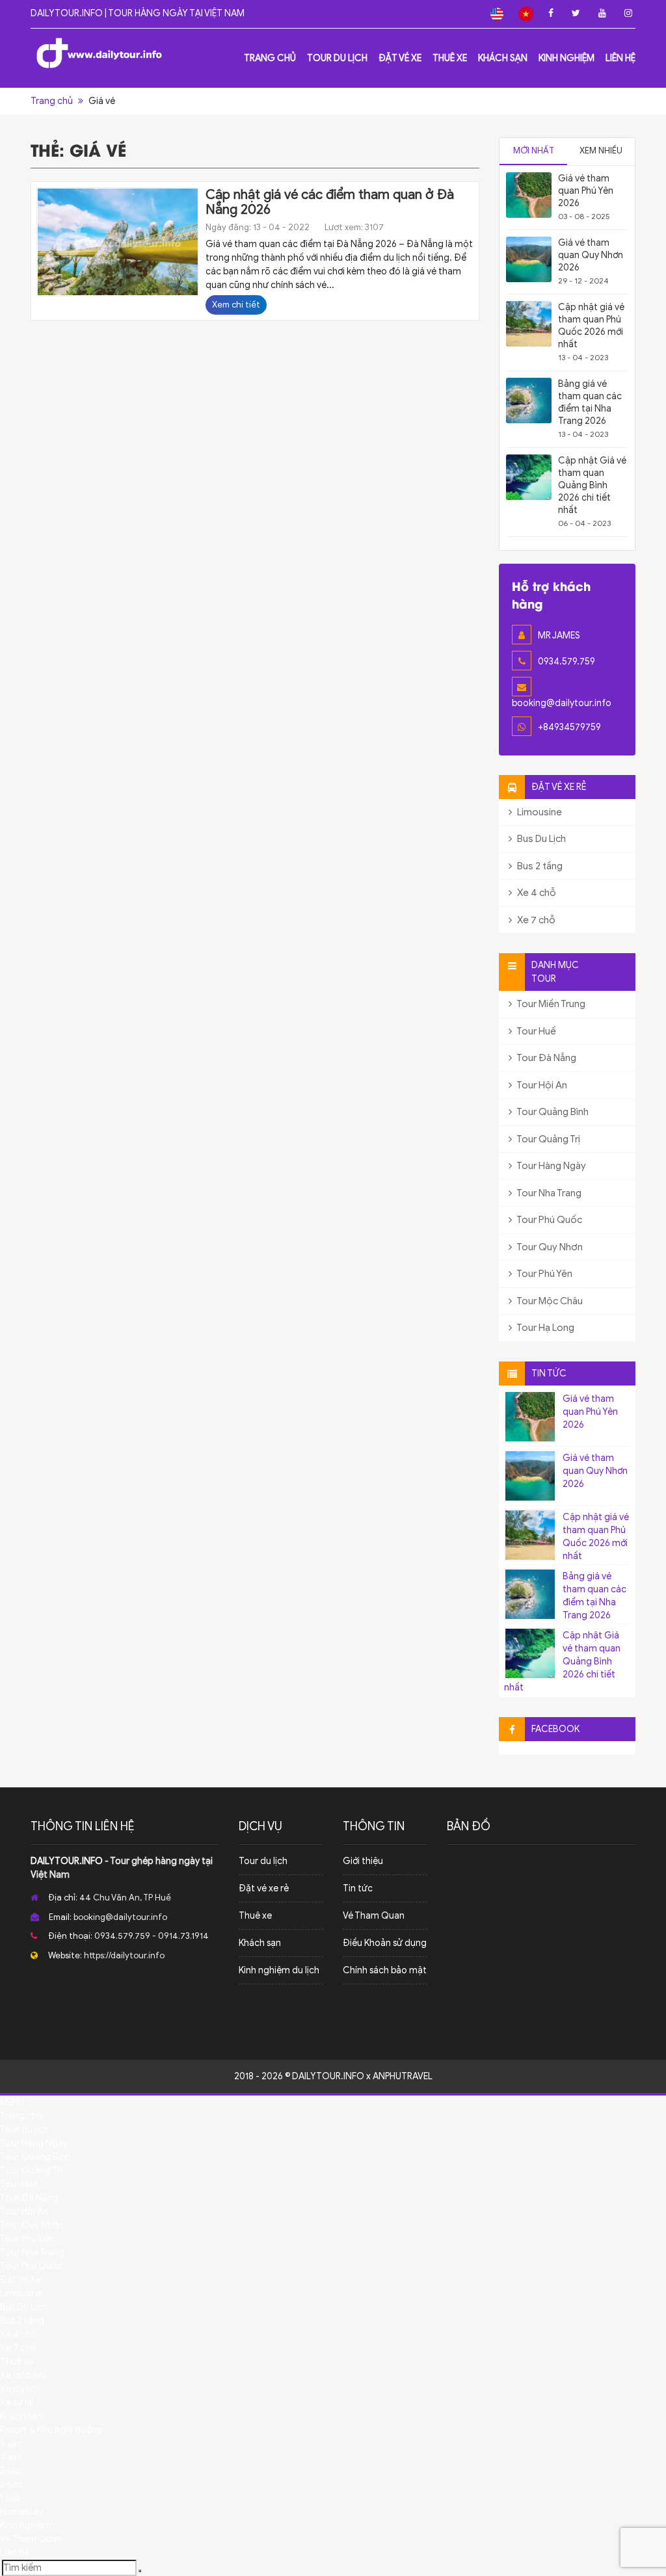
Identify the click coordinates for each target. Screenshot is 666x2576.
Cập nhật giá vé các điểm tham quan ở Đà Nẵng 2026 (330, 202)
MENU (12, 2102)
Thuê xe (450, 58)
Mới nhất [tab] (534, 151)
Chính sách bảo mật (385, 1970)
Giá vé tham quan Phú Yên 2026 (586, 191)
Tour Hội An (541, 1085)
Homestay (21, 2512)
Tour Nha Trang (548, 1193)
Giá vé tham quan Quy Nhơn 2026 (591, 255)
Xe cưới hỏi (23, 2375)
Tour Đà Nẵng (546, 1058)
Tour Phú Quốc (549, 1220)
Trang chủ (270, 58)
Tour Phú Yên (544, 1274)
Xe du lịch (20, 2389)
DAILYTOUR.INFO (67, 1861)
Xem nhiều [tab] (601, 151)
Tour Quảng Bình (552, 1112)
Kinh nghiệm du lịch (279, 1970)
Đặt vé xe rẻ (264, 1888)
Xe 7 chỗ (535, 920)
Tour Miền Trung (550, 1004)
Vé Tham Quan (374, 1916)
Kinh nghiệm (566, 58)
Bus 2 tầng (539, 866)
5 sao (11, 2444)
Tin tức (358, 1888)
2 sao (11, 2485)
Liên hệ (620, 58)
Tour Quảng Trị (548, 1139)
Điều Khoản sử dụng (385, 1943)
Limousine (539, 812)
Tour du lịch (337, 58)
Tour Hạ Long (545, 1328)
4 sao (11, 2457)
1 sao (10, 2498)
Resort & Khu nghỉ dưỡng (51, 2430)
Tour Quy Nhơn (549, 1247)
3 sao (11, 2471)
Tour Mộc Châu (549, 1301)
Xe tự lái (17, 2403)
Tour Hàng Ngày (551, 1166)
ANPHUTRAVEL (403, 2076)
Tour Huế (536, 1031)
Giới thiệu (363, 1861)
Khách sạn (503, 58)
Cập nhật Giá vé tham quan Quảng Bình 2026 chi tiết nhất (592, 485)
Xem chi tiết (236, 305)
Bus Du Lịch (540, 839)
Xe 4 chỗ (536, 893)
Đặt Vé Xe (400, 58)
